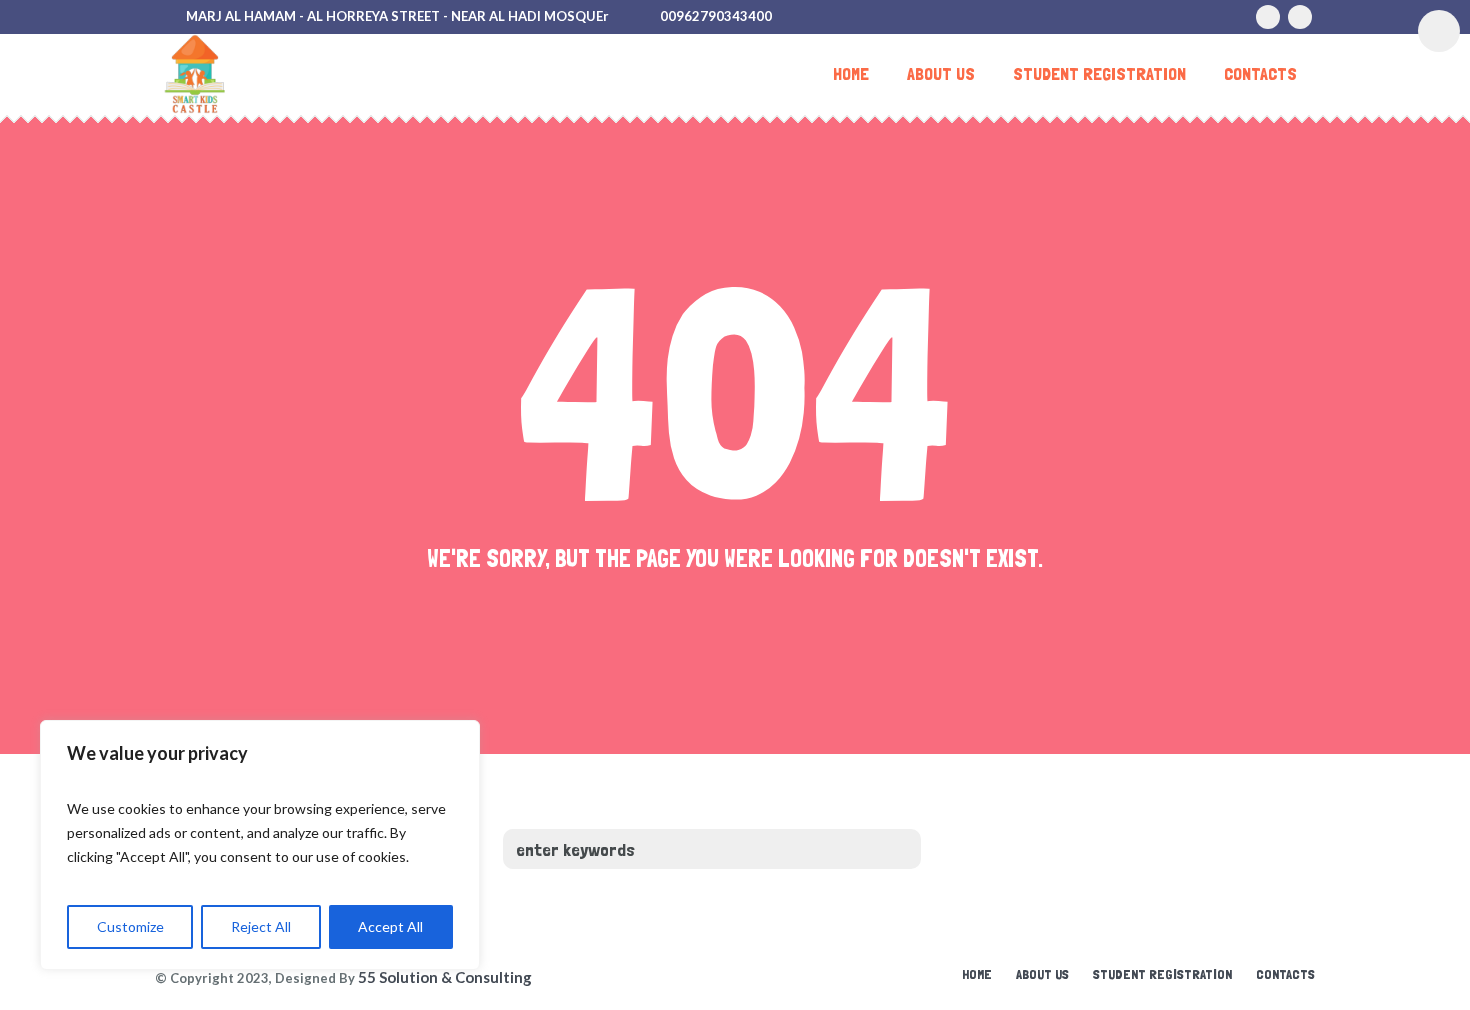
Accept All (390, 926)
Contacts (1285, 974)
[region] (260, 845)
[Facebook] (1300, 17)
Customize (130, 926)
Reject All (261, 926)
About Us (1042, 974)
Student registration (1162, 974)
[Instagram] (1268, 17)
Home (977, 974)
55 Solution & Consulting (445, 977)
